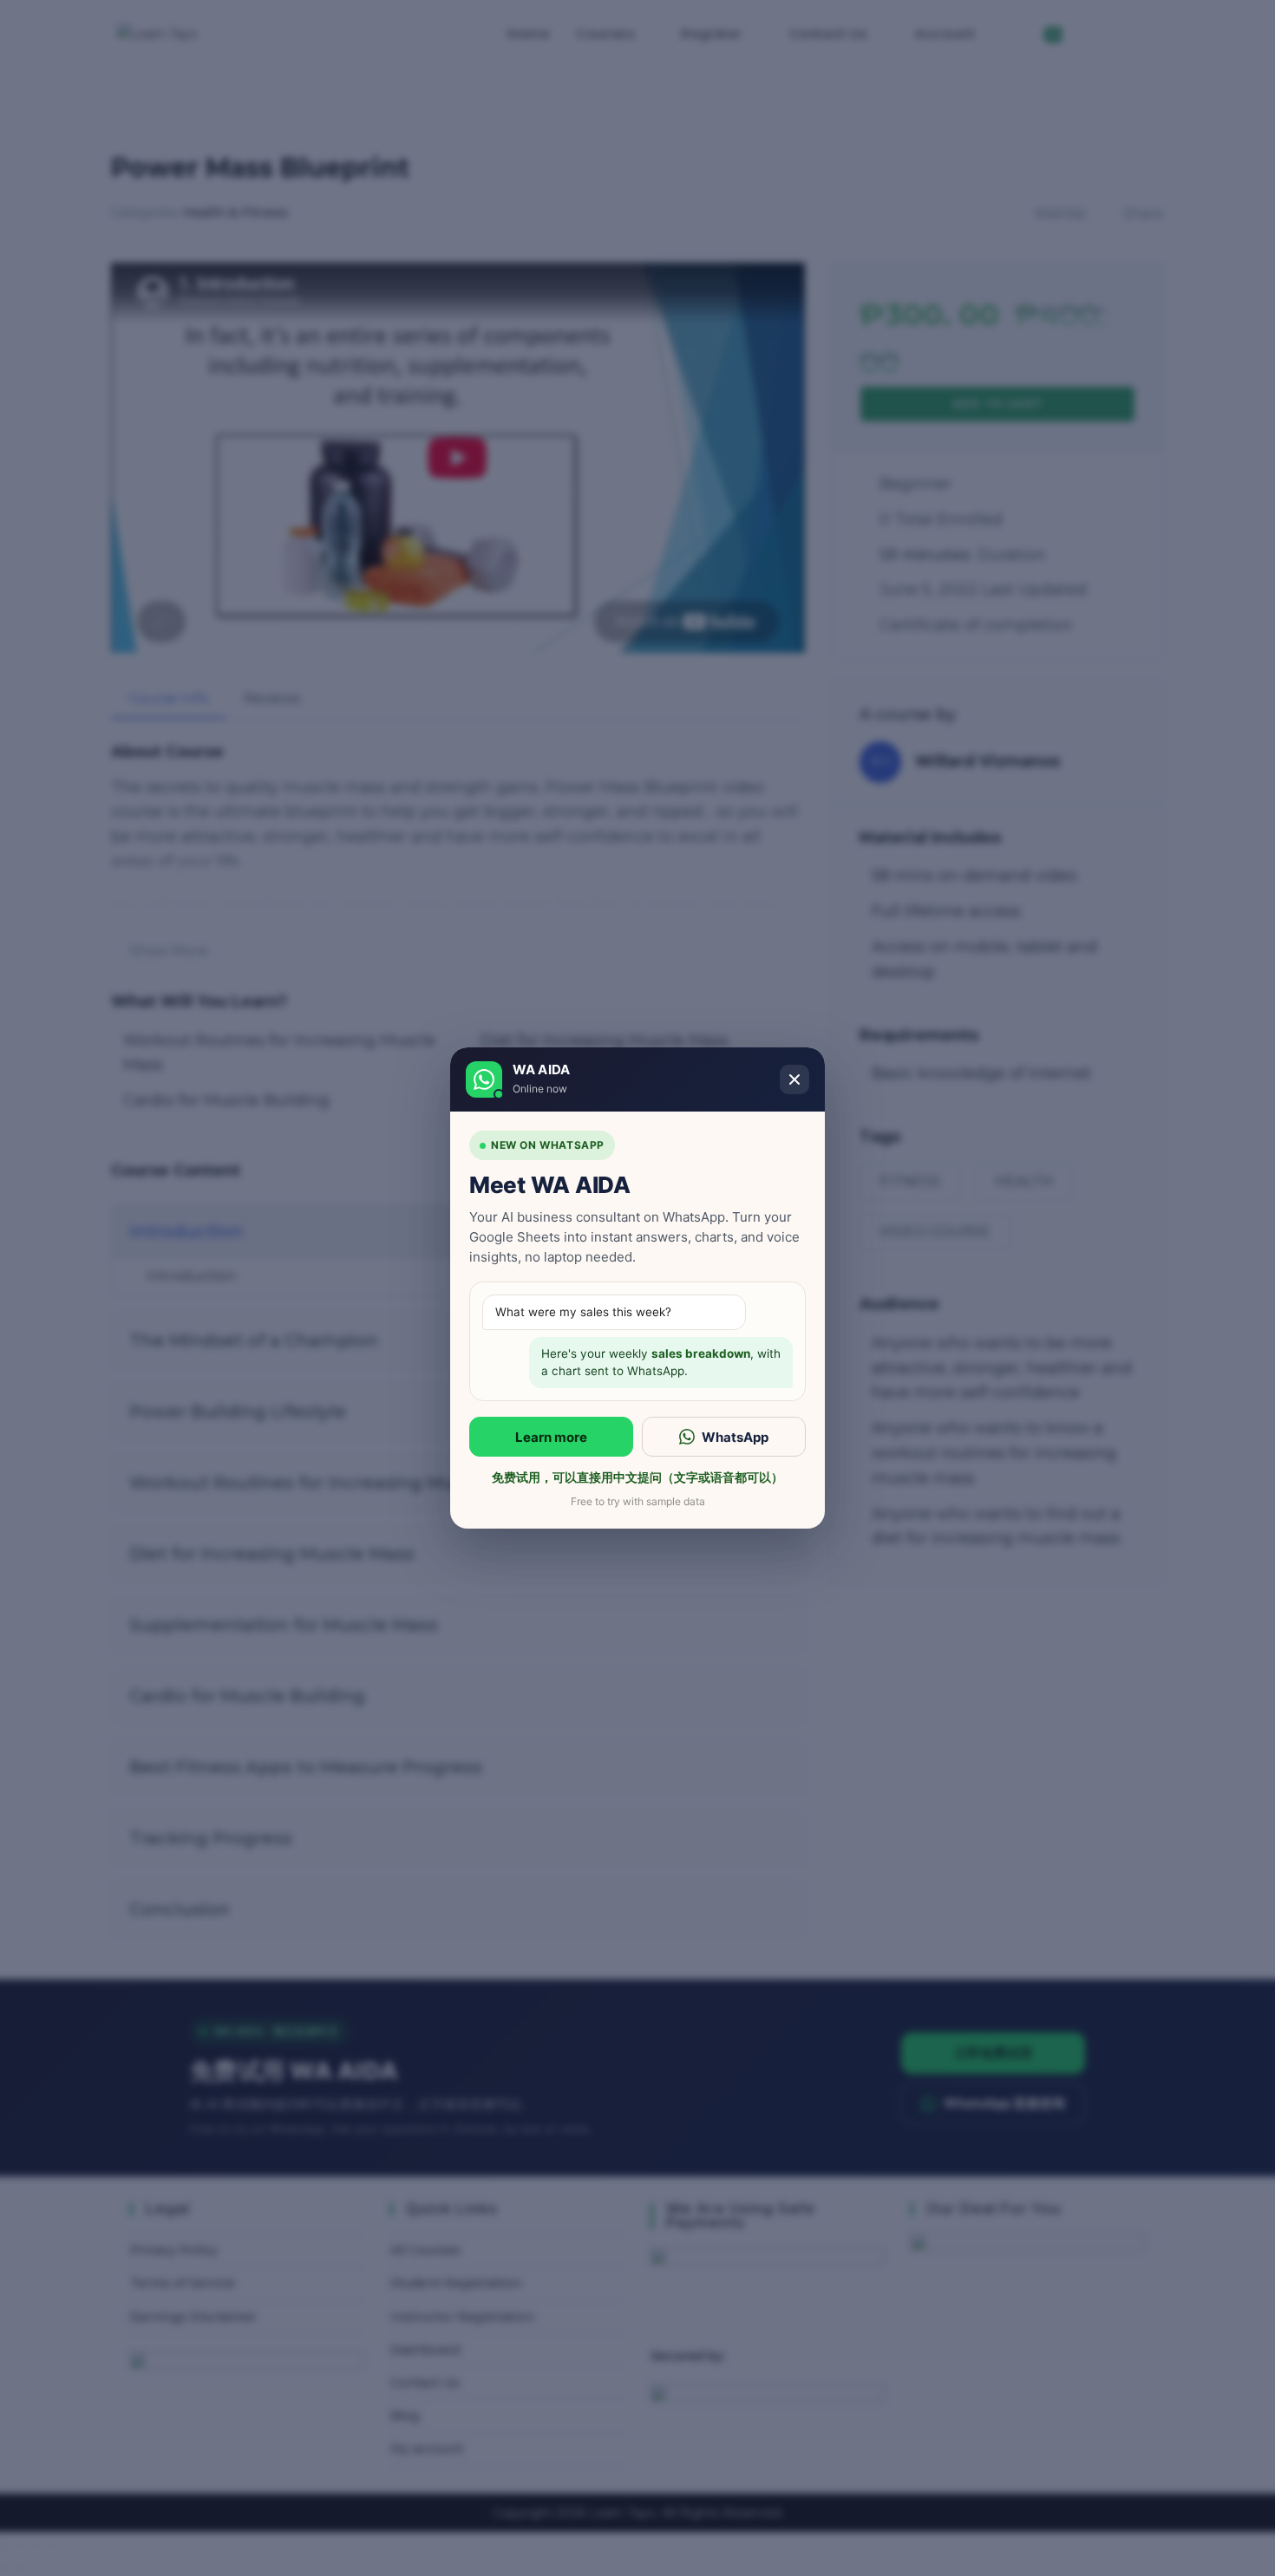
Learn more (551, 1437)
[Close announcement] (794, 1079)
